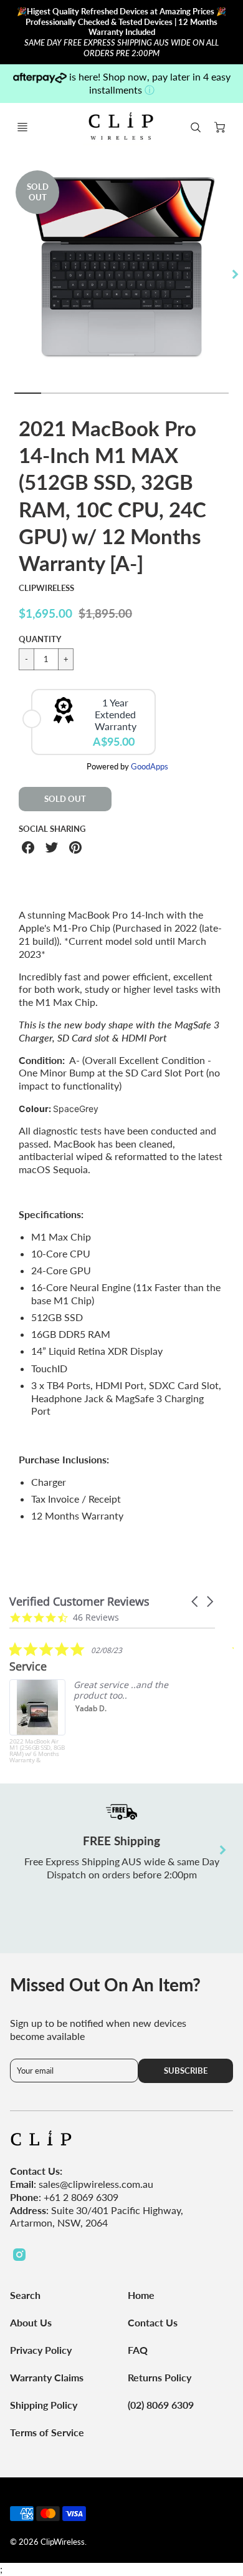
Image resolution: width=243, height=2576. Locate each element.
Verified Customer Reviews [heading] (79, 1602)
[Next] (234, 274)
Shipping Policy (44, 2405)
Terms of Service (47, 2432)
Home (141, 2295)
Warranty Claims (47, 2377)
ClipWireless (46, 588)
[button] (196, 1602)
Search (25, 2295)
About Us (31, 2322)
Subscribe (186, 2071)
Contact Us (153, 2322)
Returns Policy (160, 2377)
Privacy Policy (41, 2350)
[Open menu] (22, 127)
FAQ (138, 2350)
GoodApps (150, 766)
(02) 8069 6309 (161, 2405)
